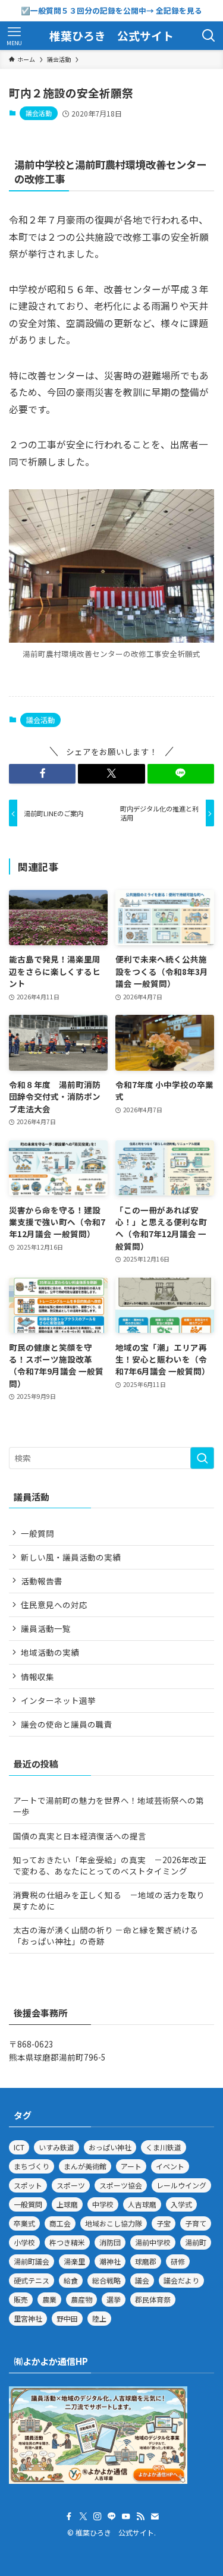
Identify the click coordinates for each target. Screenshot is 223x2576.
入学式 (181, 2204)
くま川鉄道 (164, 2147)
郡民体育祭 (153, 2299)
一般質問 (37, 1533)
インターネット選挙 (58, 1700)
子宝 (164, 2223)
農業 (49, 2299)
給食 (71, 2280)
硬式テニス (32, 2280)
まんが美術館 (85, 2166)
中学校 (103, 2204)
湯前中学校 (153, 2242)
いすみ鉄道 (56, 2147)
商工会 (60, 2223)
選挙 (114, 2299)
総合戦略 (106, 2280)
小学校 (24, 2242)
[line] (112, 2517)
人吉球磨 (142, 2204)
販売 (21, 2299)
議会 (142, 2280)
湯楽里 (74, 2261)
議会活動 (39, 113)
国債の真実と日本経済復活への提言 (80, 1836)
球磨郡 (146, 2261)
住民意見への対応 (54, 1605)
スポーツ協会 (121, 2185)
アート (131, 2166)
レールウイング (181, 2185)
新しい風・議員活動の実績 (71, 1557)
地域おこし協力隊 (114, 2223)
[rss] (140, 2517)
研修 (178, 2261)
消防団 (110, 2242)
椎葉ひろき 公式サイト (111, 36)
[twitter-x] (83, 2517)
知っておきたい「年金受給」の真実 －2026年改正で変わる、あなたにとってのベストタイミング (110, 1865)
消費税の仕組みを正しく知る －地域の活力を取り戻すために (109, 1900)
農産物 (81, 2299)
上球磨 (67, 2204)
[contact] (155, 2517)
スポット (28, 2185)
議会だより (181, 2280)
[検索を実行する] (202, 1458)
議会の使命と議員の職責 (67, 1724)
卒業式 (24, 2223)
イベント (170, 2166)
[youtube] (126, 2517)
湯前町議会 (32, 2261)
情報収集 (37, 1677)
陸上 (99, 2318)
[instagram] (98, 2517)
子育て (196, 2223)
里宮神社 (28, 2318)
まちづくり (32, 2166)
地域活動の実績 (50, 1652)
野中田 (67, 2318)
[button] (42, 774)
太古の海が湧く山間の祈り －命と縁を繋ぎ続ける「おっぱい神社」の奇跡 (106, 1935)
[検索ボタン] (209, 36)
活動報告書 (42, 1581)
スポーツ (71, 2185)
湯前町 (196, 2242)
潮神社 (110, 2261)
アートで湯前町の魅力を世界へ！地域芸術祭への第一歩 (109, 1806)
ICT (19, 2147)
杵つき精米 (67, 2242)
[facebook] (69, 2517)
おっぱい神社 (110, 2147)
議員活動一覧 (46, 1628)
